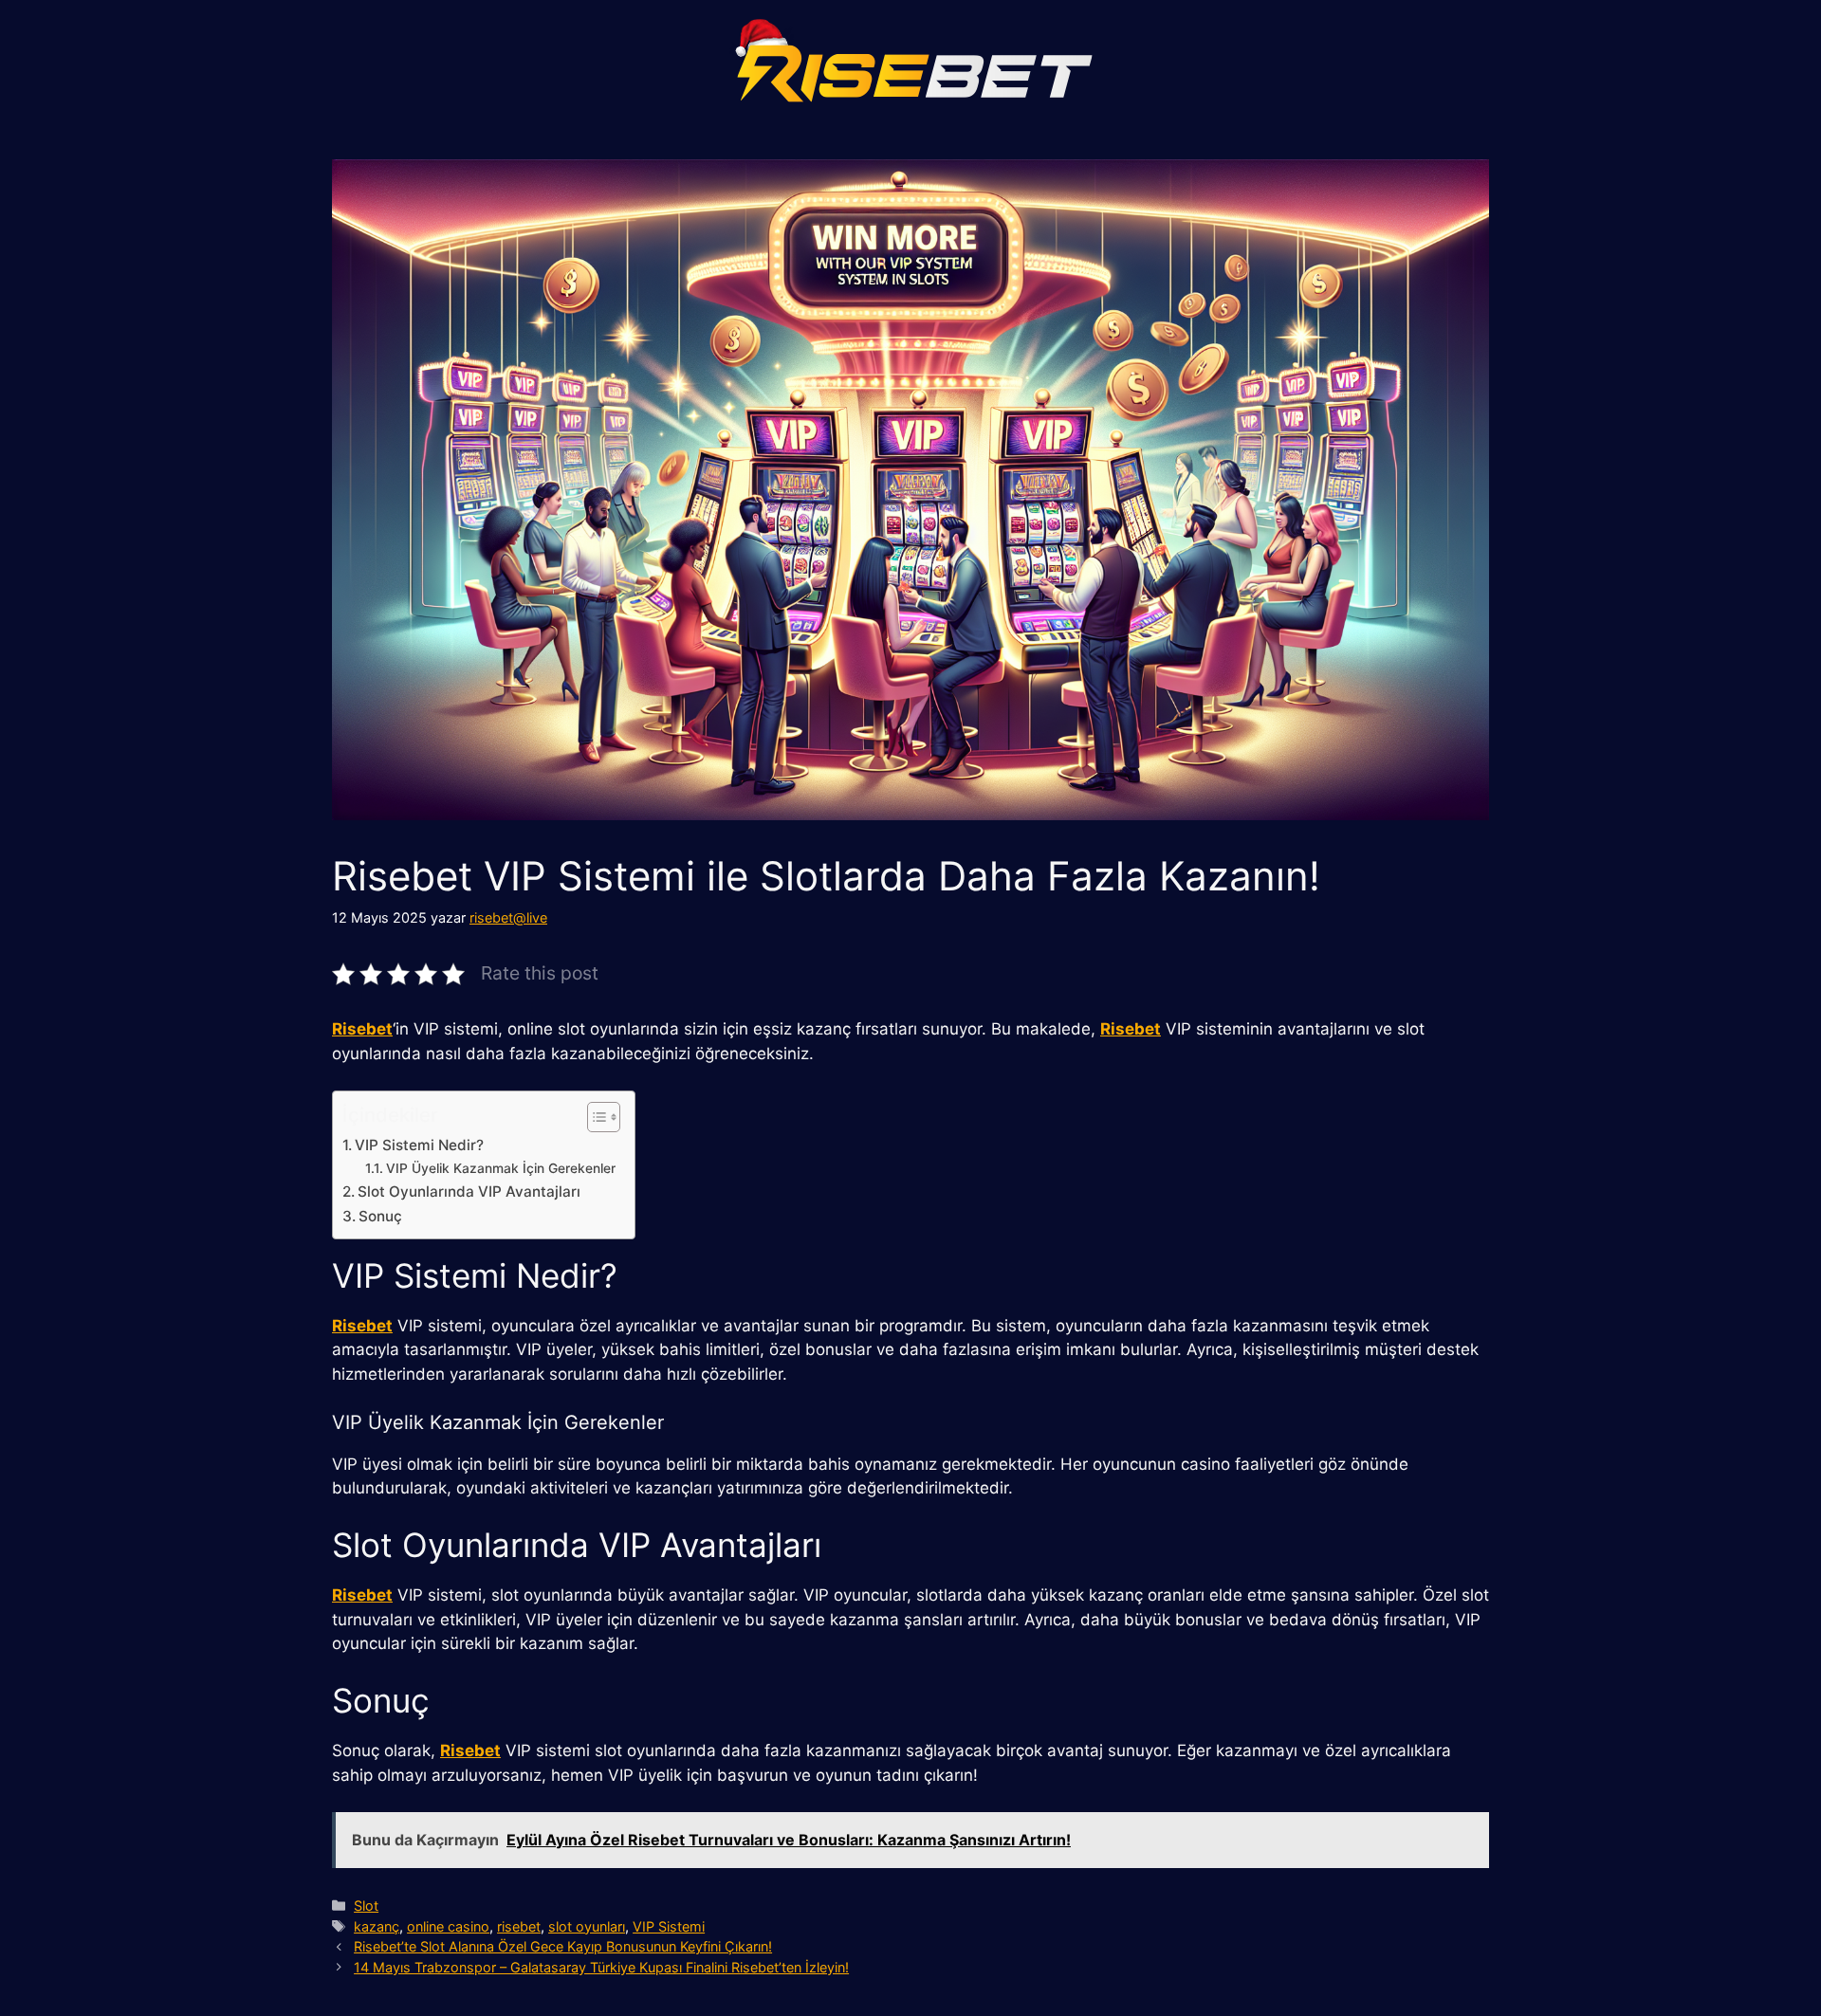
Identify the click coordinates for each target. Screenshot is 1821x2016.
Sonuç (380, 1216)
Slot (366, 1906)
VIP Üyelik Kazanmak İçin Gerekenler (501, 1168)
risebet (519, 1926)
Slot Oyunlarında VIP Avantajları (469, 1191)
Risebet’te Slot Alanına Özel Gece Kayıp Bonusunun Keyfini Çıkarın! (563, 1946)
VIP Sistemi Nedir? (419, 1145)
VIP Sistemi (669, 1926)
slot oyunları (587, 1926)
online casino (448, 1926)
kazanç (377, 1926)
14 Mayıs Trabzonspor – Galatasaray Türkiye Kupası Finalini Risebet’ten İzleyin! (601, 1967)
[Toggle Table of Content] (594, 1117)
